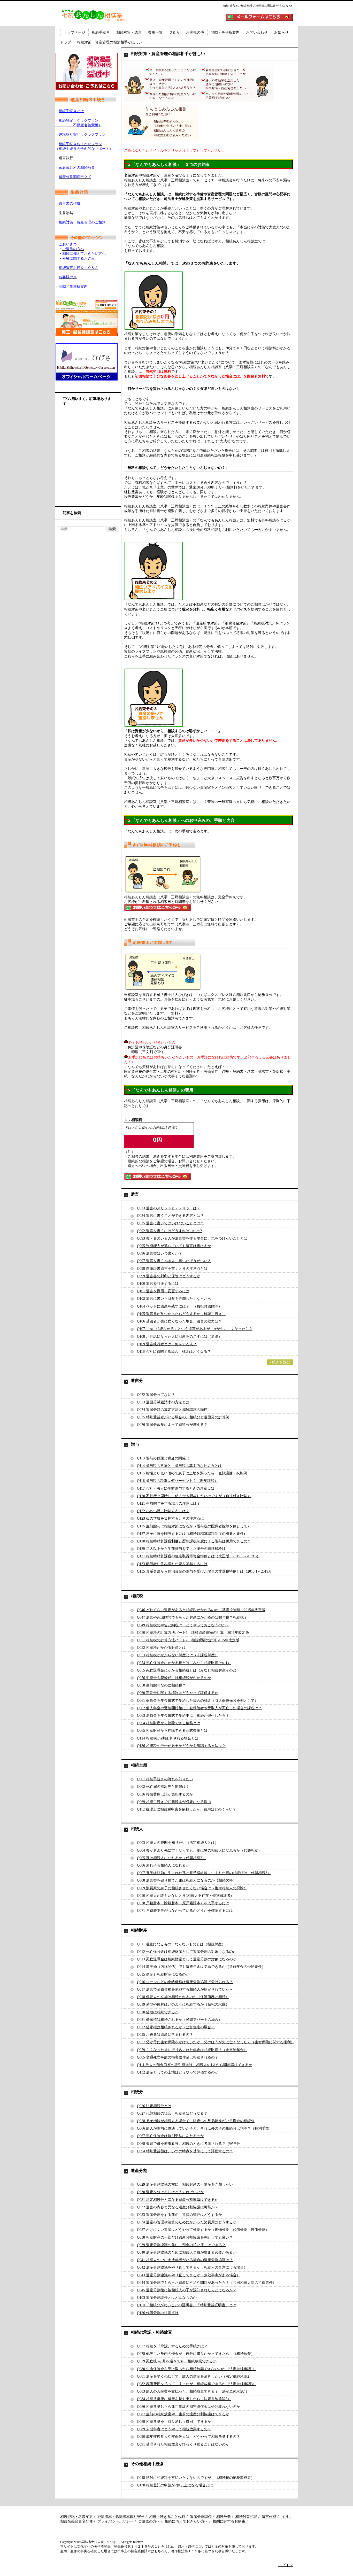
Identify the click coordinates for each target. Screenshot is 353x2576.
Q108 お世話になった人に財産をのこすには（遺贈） (179, 1337)
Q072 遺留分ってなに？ (156, 1395)
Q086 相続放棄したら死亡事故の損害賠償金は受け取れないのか (189, 2407)
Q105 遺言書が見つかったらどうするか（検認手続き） (181, 1314)
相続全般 (139, 1765)
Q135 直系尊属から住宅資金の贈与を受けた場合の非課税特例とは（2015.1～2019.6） (206, 1571)
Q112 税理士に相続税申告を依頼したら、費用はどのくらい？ (187, 1809)
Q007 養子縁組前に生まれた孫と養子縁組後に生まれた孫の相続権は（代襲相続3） (204, 1873)
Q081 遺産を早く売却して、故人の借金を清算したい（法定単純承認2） (195, 2376)
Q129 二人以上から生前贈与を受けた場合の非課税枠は (181, 1549)
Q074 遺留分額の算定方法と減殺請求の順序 (172, 1410)
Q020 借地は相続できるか (158, 2012)
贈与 (135, 1444)
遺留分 (137, 1380)
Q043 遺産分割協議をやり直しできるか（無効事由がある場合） (189, 2275)
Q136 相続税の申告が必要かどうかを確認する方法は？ (181, 1746)
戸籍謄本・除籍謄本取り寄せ (121, 2517)
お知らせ (281, 32)
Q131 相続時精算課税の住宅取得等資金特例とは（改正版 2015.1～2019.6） (199, 1556)
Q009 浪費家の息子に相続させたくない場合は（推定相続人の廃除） (192, 1888)
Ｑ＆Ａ (174, 32)
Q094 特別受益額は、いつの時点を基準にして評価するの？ (185, 2151)
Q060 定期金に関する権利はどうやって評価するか (178, 1693)
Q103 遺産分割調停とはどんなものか (167, 2298)
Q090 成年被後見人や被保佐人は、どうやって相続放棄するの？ (189, 2437)
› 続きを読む (280, 1362)
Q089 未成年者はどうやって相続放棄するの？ (174, 2429)
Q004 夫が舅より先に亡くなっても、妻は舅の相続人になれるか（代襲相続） (199, 1850)
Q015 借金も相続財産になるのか (163, 1974)
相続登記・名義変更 (76, 2517)
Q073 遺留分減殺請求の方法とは (163, 1402)
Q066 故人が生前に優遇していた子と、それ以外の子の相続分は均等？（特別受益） (205, 2128)
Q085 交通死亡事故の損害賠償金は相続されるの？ (178, 2057)
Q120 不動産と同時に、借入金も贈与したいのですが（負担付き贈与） (194, 1496)
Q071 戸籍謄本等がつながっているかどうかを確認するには (185, 1911)
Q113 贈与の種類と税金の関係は (163, 1458)
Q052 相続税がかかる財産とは (161, 1648)
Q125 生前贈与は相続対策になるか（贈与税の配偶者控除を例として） (194, 1526)
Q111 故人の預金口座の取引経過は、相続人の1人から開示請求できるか (195, 2065)
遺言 (135, 1194)
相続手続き (101, 32)
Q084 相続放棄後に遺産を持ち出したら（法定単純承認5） (184, 2399)
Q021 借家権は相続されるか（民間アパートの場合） (179, 2020)
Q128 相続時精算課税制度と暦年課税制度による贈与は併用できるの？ (194, 1541)
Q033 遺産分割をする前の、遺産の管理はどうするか (179, 2215)
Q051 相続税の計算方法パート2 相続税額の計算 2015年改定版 (188, 1640)
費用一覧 (155, 32)
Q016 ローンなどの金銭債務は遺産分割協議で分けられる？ (185, 1982)
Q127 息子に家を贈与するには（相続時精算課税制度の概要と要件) (191, 1534)
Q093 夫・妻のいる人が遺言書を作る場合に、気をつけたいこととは (192, 1238)
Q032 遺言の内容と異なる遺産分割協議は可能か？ (178, 2207)
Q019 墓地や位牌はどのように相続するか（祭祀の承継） (183, 2004)
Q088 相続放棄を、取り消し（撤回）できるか (174, 2422)
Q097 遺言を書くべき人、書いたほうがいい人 (174, 1261)
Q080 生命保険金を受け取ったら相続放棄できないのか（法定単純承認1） (197, 2369)
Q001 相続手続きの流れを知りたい (165, 1779)
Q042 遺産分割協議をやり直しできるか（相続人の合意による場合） (192, 2267)
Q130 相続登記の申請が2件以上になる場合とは (175, 2485)
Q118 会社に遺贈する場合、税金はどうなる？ (174, 1352)
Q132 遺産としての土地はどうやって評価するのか (178, 2072)
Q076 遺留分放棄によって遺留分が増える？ (172, 1425)
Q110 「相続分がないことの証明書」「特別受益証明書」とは (187, 2305)
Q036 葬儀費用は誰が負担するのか (165, 1794)
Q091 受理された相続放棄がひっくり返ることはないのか (183, 2444)
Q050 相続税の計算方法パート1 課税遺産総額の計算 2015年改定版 (193, 1633)
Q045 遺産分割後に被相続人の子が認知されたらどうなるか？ (187, 2290)
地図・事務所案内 (225, 32)
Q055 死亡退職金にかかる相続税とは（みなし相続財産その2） (188, 1670)
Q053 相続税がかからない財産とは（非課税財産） (178, 1655)
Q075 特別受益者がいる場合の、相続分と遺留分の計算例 (183, 1417)
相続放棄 (224, 2517)
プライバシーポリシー (116, 2521)
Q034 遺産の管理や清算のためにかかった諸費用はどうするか (187, 2222)
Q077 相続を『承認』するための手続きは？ (172, 2346)
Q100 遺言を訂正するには (158, 1284)
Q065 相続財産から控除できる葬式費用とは (172, 1731)
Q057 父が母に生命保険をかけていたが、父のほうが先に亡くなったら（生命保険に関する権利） (216, 2042)
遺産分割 (139, 2171)
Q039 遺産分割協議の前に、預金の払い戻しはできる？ (181, 2245)
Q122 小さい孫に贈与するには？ (163, 1511)
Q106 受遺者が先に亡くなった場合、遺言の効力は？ (179, 1321)
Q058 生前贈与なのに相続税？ (161, 1685)
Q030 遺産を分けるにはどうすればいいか (170, 2192)
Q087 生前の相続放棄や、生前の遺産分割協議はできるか (183, 2414)
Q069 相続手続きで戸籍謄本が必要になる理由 (174, 1802)
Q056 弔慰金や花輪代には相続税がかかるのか (174, 1678)
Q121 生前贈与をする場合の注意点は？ (169, 1503)
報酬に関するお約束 (229, 2521)
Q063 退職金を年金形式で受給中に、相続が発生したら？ (183, 1716)
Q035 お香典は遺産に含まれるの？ (165, 2035)
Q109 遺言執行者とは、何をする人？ (167, 1344)
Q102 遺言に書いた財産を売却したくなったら (174, 1299)
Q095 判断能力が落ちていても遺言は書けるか (174, 1246)
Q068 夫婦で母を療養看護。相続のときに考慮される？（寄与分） (190, 2144)
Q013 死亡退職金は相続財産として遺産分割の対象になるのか (187, 1959)
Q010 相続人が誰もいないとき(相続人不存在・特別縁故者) (184, 1896)
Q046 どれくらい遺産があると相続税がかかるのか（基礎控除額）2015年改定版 (201, 1610)
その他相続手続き (147, 2464)
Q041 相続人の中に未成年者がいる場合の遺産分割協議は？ (185, 2260)
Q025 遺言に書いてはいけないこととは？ (170, 1223)
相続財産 (139, 1930)
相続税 (137, 1596)
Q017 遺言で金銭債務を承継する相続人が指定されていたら (185, 1989)
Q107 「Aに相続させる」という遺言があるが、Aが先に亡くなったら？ (195, 1329)
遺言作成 (269, 2517)
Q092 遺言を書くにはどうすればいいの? (169, 1231)
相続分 (137, 2092)
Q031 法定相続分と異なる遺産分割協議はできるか (178, 2200)
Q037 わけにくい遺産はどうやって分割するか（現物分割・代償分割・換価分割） (203, 2230)
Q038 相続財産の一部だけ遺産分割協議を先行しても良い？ (185, 2237)
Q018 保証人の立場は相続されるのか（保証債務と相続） (183, 1997)
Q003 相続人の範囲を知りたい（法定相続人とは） (178, 1843)
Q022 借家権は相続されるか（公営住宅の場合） (176, 2027)
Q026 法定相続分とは (154, 2106)
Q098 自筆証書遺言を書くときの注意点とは (172, 1269)
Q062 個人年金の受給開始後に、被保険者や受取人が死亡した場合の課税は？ (199, 1708)
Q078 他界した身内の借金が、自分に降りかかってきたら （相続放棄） (196, 2354)
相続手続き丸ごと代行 (167, 2517)
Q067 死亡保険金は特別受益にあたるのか (170, 2136)
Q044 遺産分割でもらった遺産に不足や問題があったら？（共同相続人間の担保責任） (207, 2283)
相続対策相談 (246, 2517)
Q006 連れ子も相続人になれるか (163, 1865)
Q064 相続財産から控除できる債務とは (169, 1723)
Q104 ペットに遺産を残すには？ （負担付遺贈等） (179, 1306)
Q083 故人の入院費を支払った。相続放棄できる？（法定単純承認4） (193, 2391)
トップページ (74, 32)
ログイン (286, 2565)
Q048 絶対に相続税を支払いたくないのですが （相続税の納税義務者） (196, 2478)
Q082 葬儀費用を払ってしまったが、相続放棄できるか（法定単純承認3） (197, 2384)
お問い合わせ (257, 32)
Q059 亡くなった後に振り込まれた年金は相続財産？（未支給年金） (192, 2050)
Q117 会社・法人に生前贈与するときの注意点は (176, 1488)
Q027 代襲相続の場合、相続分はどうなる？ (172, 2113)
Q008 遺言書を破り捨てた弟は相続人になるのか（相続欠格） (187, 1880)
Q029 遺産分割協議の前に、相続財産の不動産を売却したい (185, 2184)
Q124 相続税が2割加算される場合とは (168, 1738)
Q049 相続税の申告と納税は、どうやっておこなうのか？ (183, 1625)
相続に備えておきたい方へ (186, 2521)
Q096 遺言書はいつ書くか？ (160, 1253)
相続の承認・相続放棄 (151, 2332)
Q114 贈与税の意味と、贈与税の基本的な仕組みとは (179, 1466)
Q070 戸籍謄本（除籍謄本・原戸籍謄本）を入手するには (183, 1903)
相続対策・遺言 (129, 32)
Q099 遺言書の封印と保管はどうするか (169, 1276)
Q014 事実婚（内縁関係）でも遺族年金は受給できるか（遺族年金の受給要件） (201, 1967)
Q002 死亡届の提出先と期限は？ (163, 1787)
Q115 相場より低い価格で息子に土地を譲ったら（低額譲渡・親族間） (194, 1473)
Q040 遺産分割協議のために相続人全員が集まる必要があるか (187, 2252)
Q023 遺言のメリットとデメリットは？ (169, 1208)
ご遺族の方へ (149, 2521)
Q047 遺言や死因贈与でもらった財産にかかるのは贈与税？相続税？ (192, 1617)
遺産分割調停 (201, 2517)
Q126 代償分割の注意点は (158, 2313)
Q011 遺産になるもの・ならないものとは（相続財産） (181, 1944)
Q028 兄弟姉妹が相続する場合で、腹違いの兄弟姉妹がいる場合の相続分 (196, 2121)
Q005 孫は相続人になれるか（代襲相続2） (171, 1858)
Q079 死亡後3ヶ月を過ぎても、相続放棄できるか (177, 2361)
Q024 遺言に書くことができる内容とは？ (170, 1216)
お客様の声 (195, 32)
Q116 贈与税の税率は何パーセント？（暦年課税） (178, 1481)
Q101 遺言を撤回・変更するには (163, 1291)
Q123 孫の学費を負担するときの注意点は (170, 1518)
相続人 (137, 1829)
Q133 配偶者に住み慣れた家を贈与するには (172, 1564)
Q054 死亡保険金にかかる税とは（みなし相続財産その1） (184, 1663)
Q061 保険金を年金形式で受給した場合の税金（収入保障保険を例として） (198, 1701)
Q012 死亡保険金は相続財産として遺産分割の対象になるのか (187, 1952)
